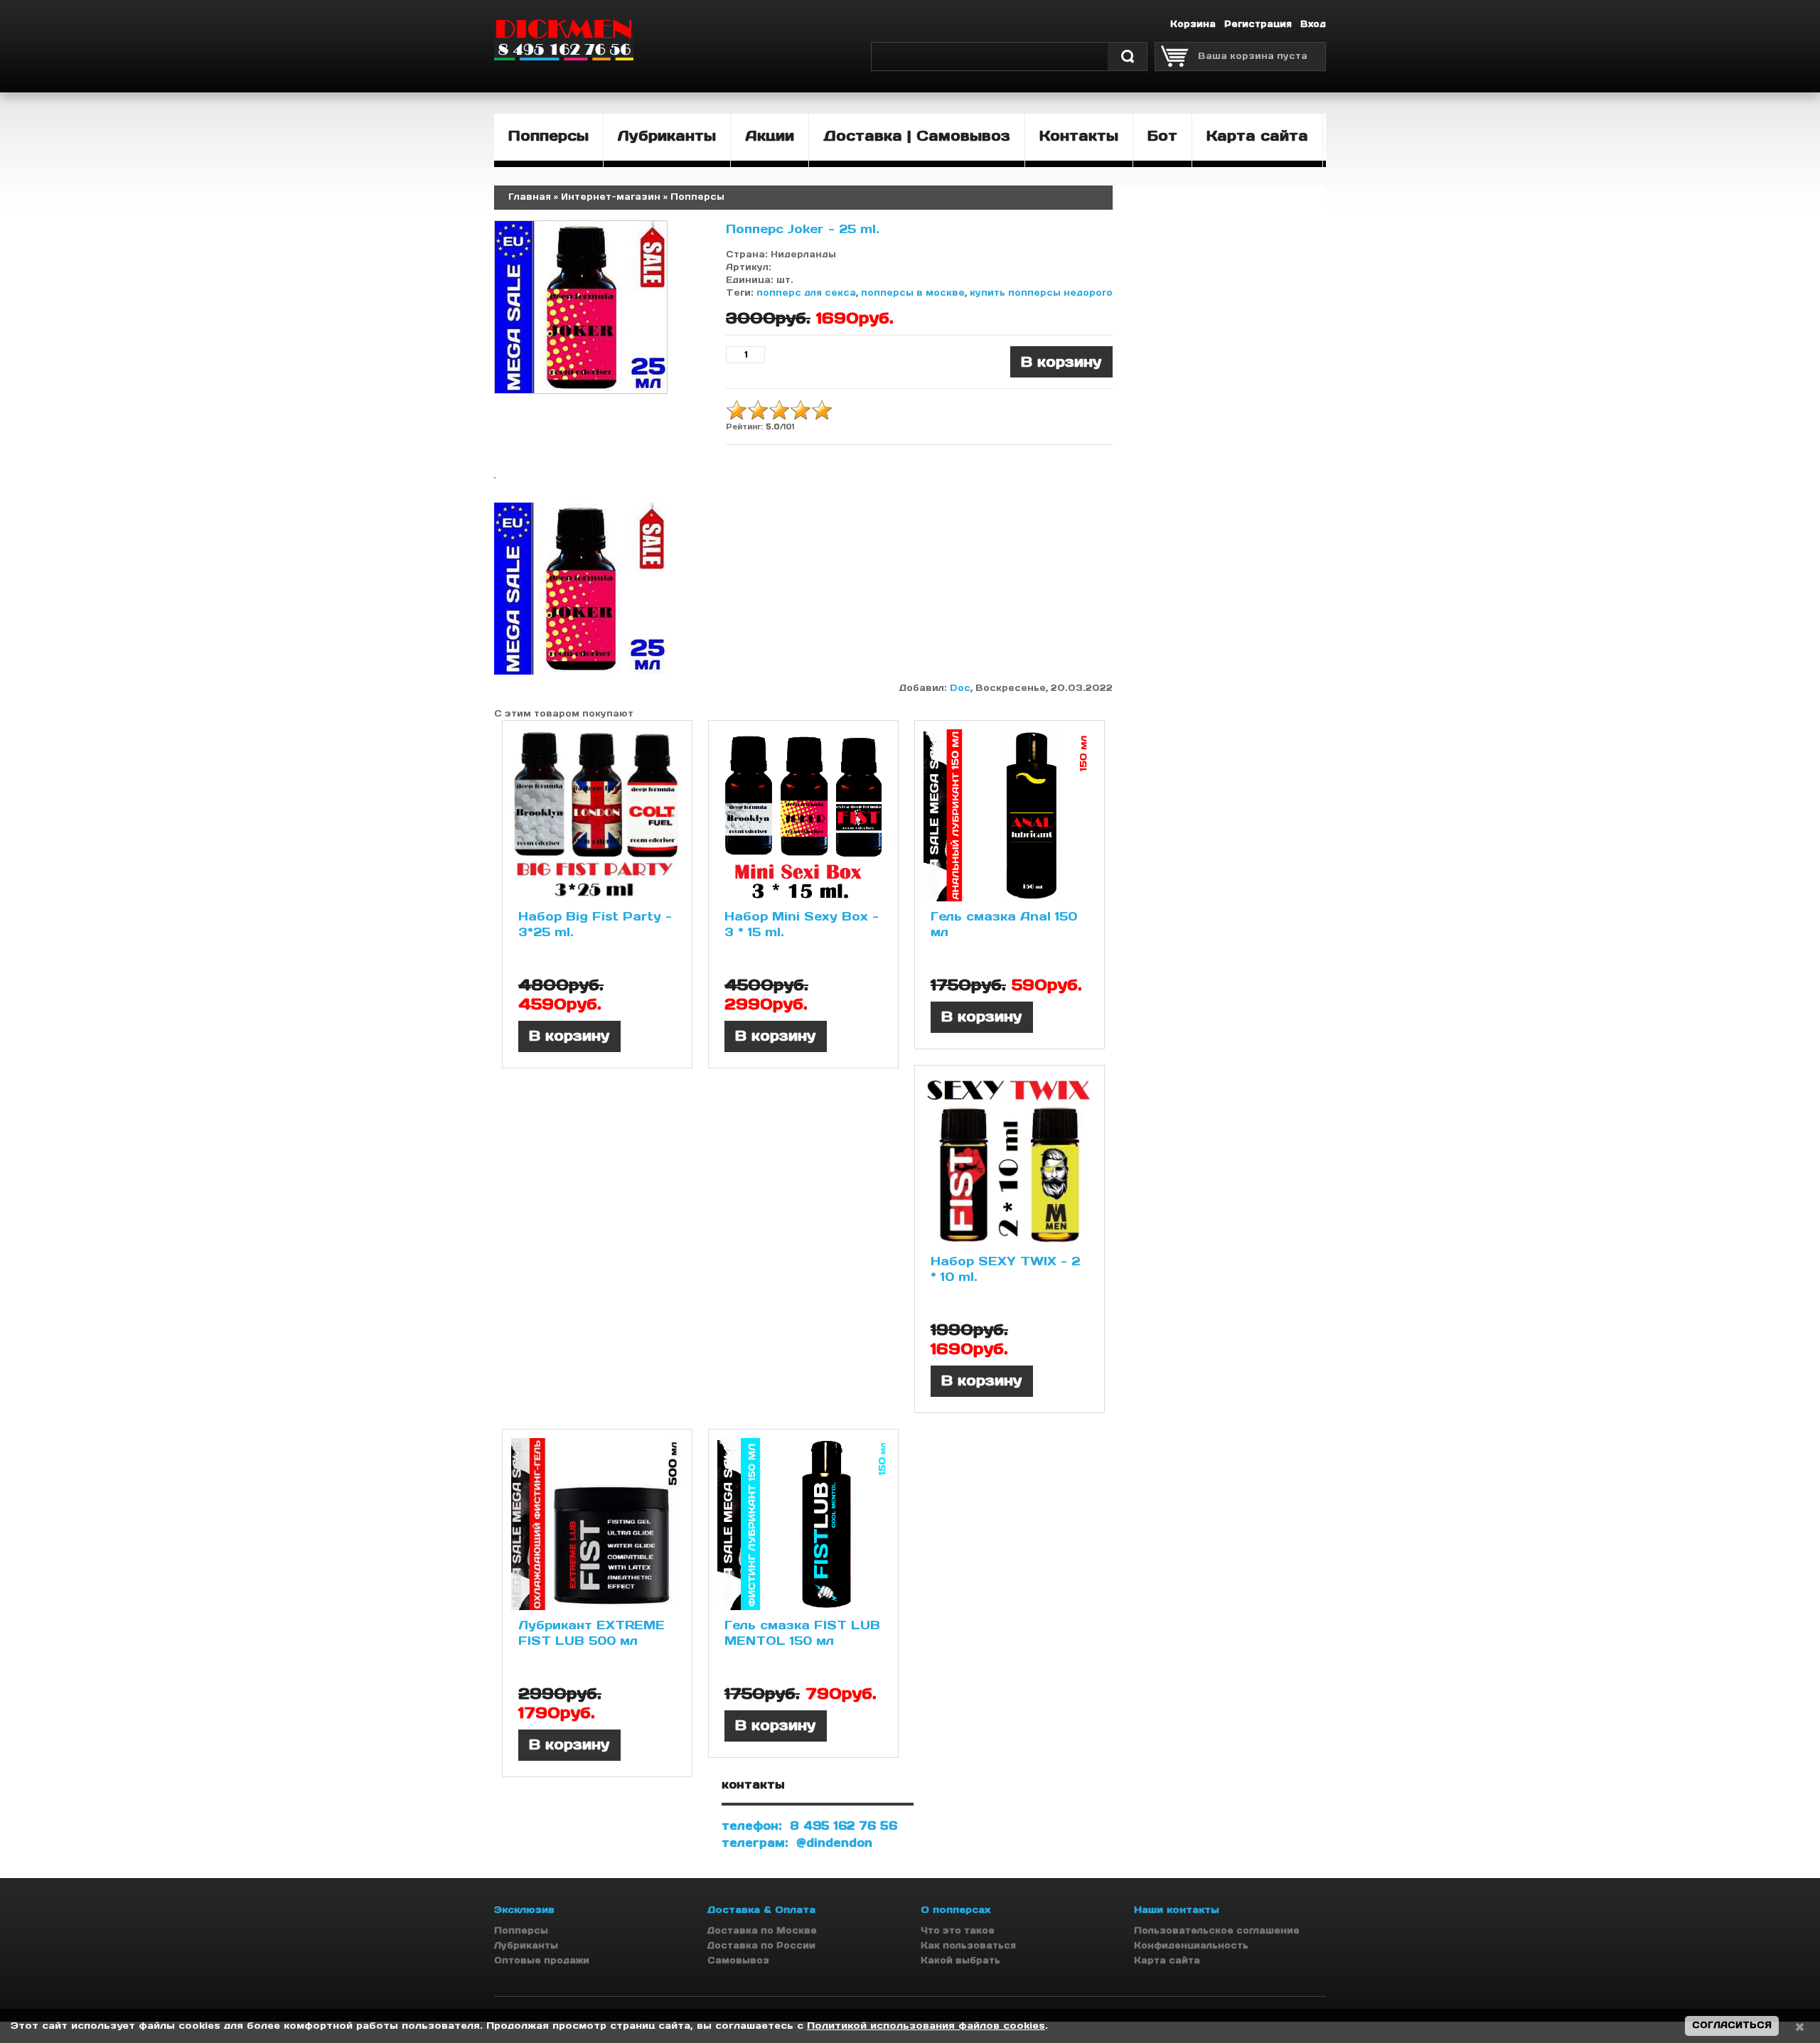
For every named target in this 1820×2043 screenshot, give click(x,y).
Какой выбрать (960, 1960)
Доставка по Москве (762, 1930)
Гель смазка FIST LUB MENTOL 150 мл (802, 1633)
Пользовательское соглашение (1217, 1930)
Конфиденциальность (1191, 1945)
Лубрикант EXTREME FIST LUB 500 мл (591, 1633)
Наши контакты (1177, 1910)
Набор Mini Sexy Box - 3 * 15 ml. (802, 924)
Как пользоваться (968, 1945)
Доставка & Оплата (761, 1910)
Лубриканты (526, 1945)
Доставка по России (761, 1945)
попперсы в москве (913, 293)
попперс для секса (806, 293)
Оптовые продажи (542, 1960)
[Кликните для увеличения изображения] (581, 307)
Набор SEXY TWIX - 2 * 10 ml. (1005, 1269)
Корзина (1193, 24)
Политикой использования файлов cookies (926, 2026)
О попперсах (955, 1910)
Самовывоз (738, 1960)
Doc (960, 688)
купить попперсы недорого (1041, 293)
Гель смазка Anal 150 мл (1004, 924)
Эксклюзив (524, 1910)
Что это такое (958, 1930)
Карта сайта (1167, 1960)
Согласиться (1732, 2025)
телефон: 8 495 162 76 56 (809, 1825)
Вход (1313, 24)
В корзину (569, 1036)
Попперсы (521, 1930)
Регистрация (1258, 24)
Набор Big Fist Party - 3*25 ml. (595, 924)
